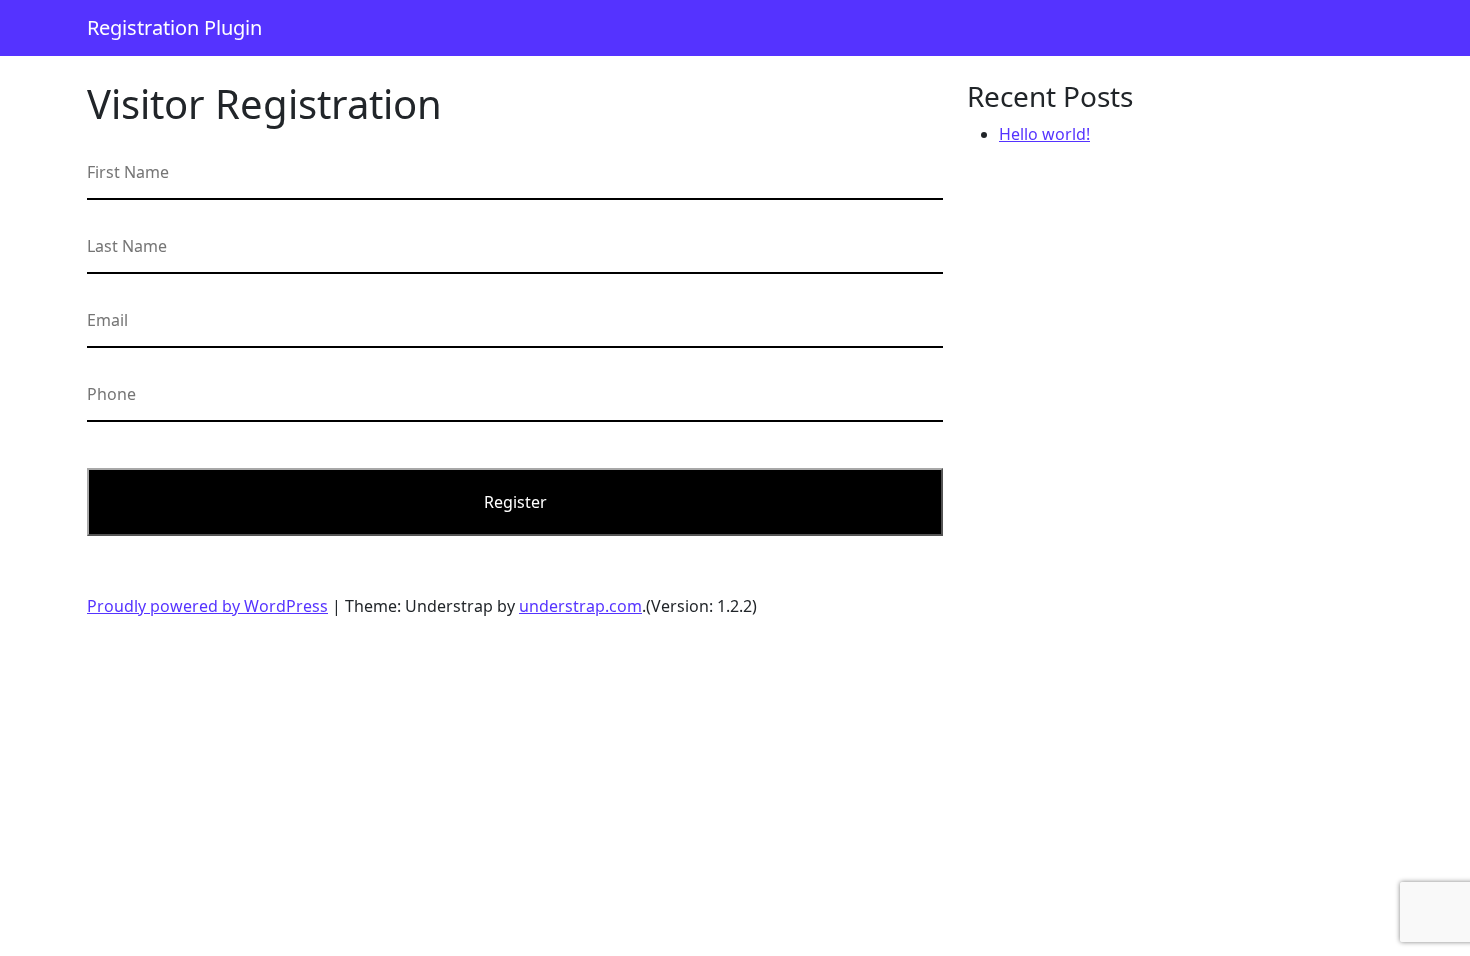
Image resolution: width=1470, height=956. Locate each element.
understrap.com (580, 606)
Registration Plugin (174, 27)
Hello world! (1044, 134)
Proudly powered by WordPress (207, 606)
